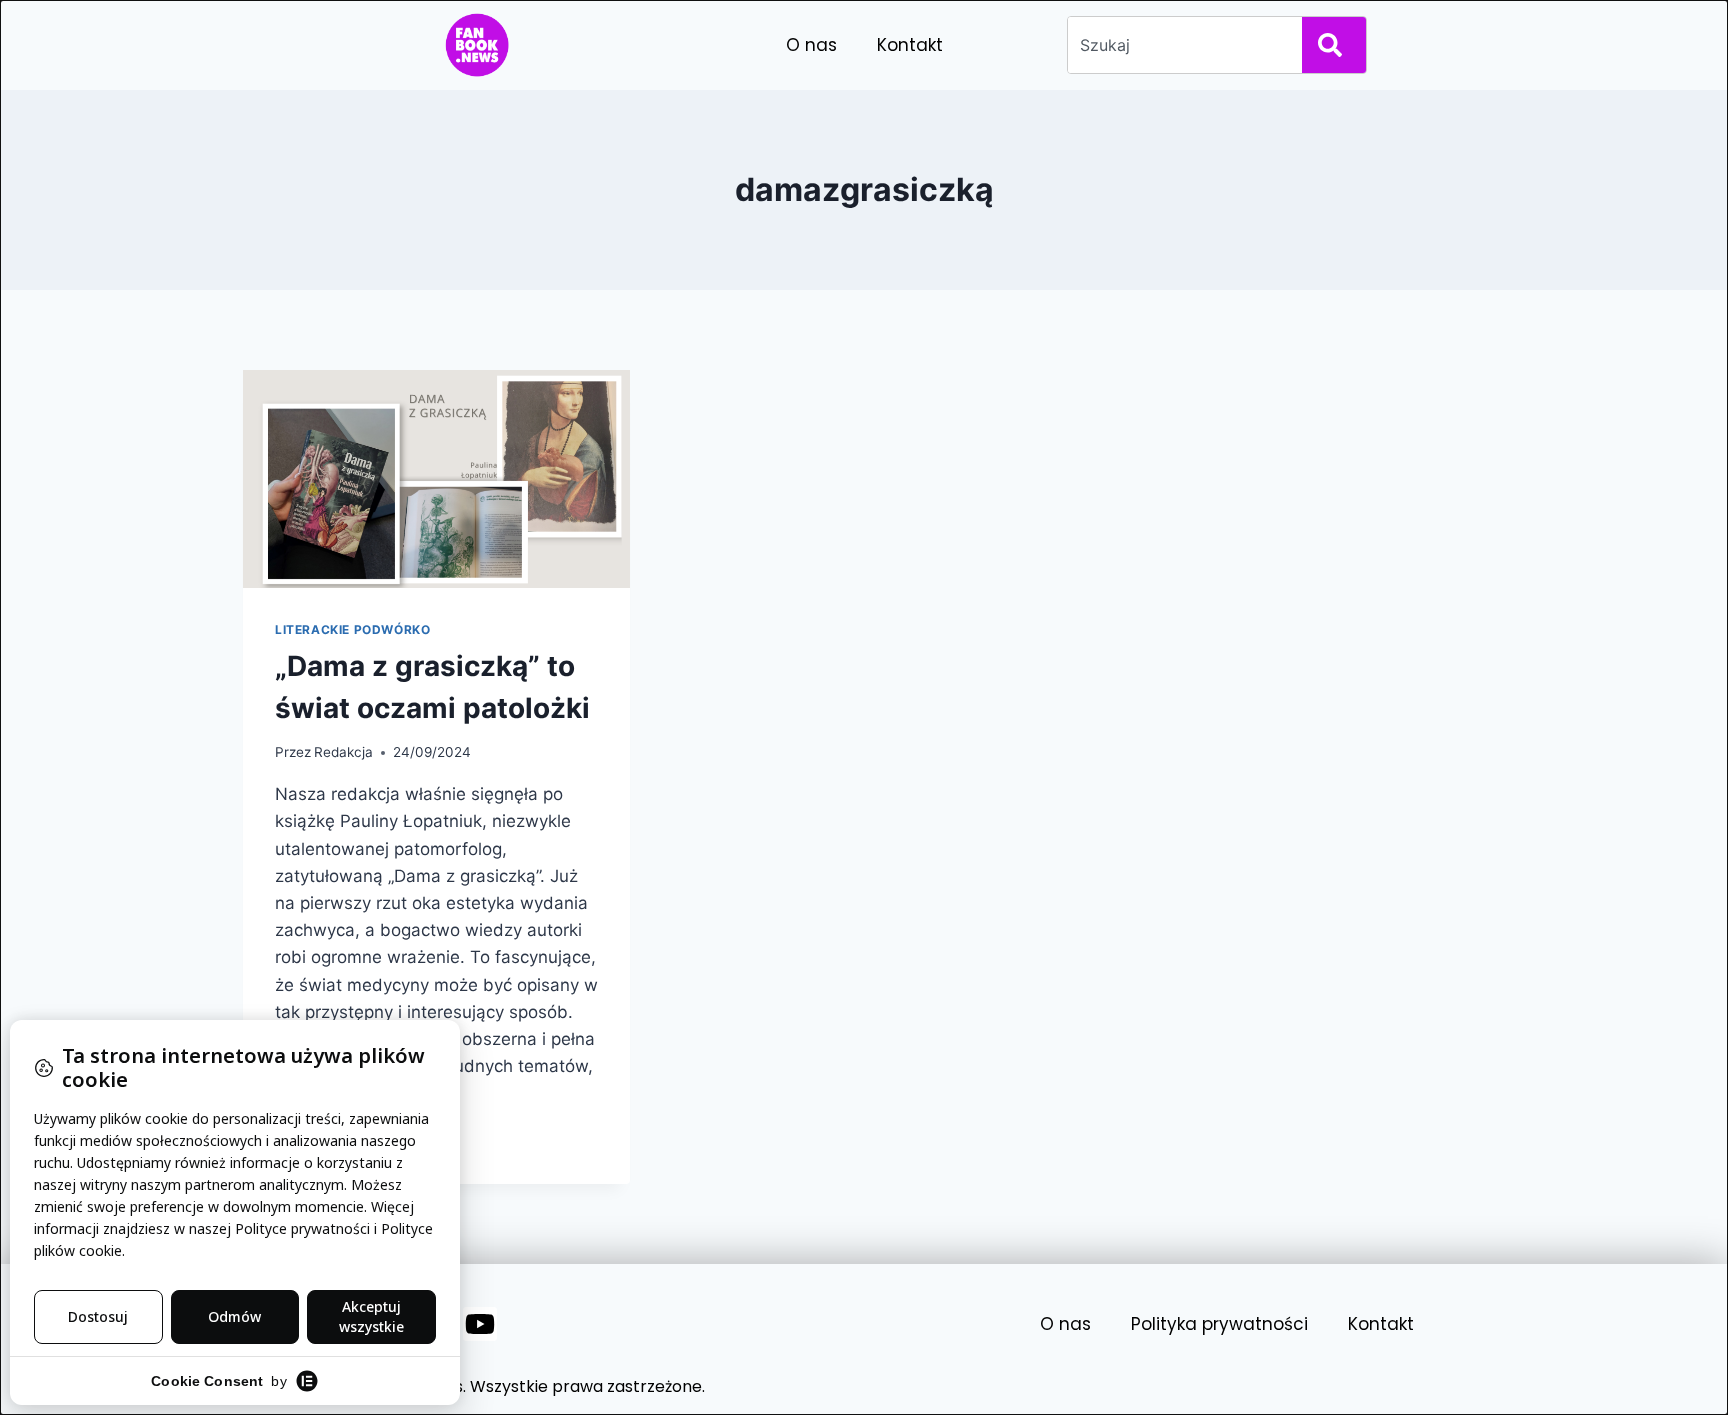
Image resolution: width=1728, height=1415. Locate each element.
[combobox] (1181, 45)
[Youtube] (480, 1324)
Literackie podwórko (352, 629)
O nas (811, 45)
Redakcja (343, 752)
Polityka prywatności (1219, 1324)
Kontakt (910, 45)
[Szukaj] (1334, 45)
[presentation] (436, 479)
